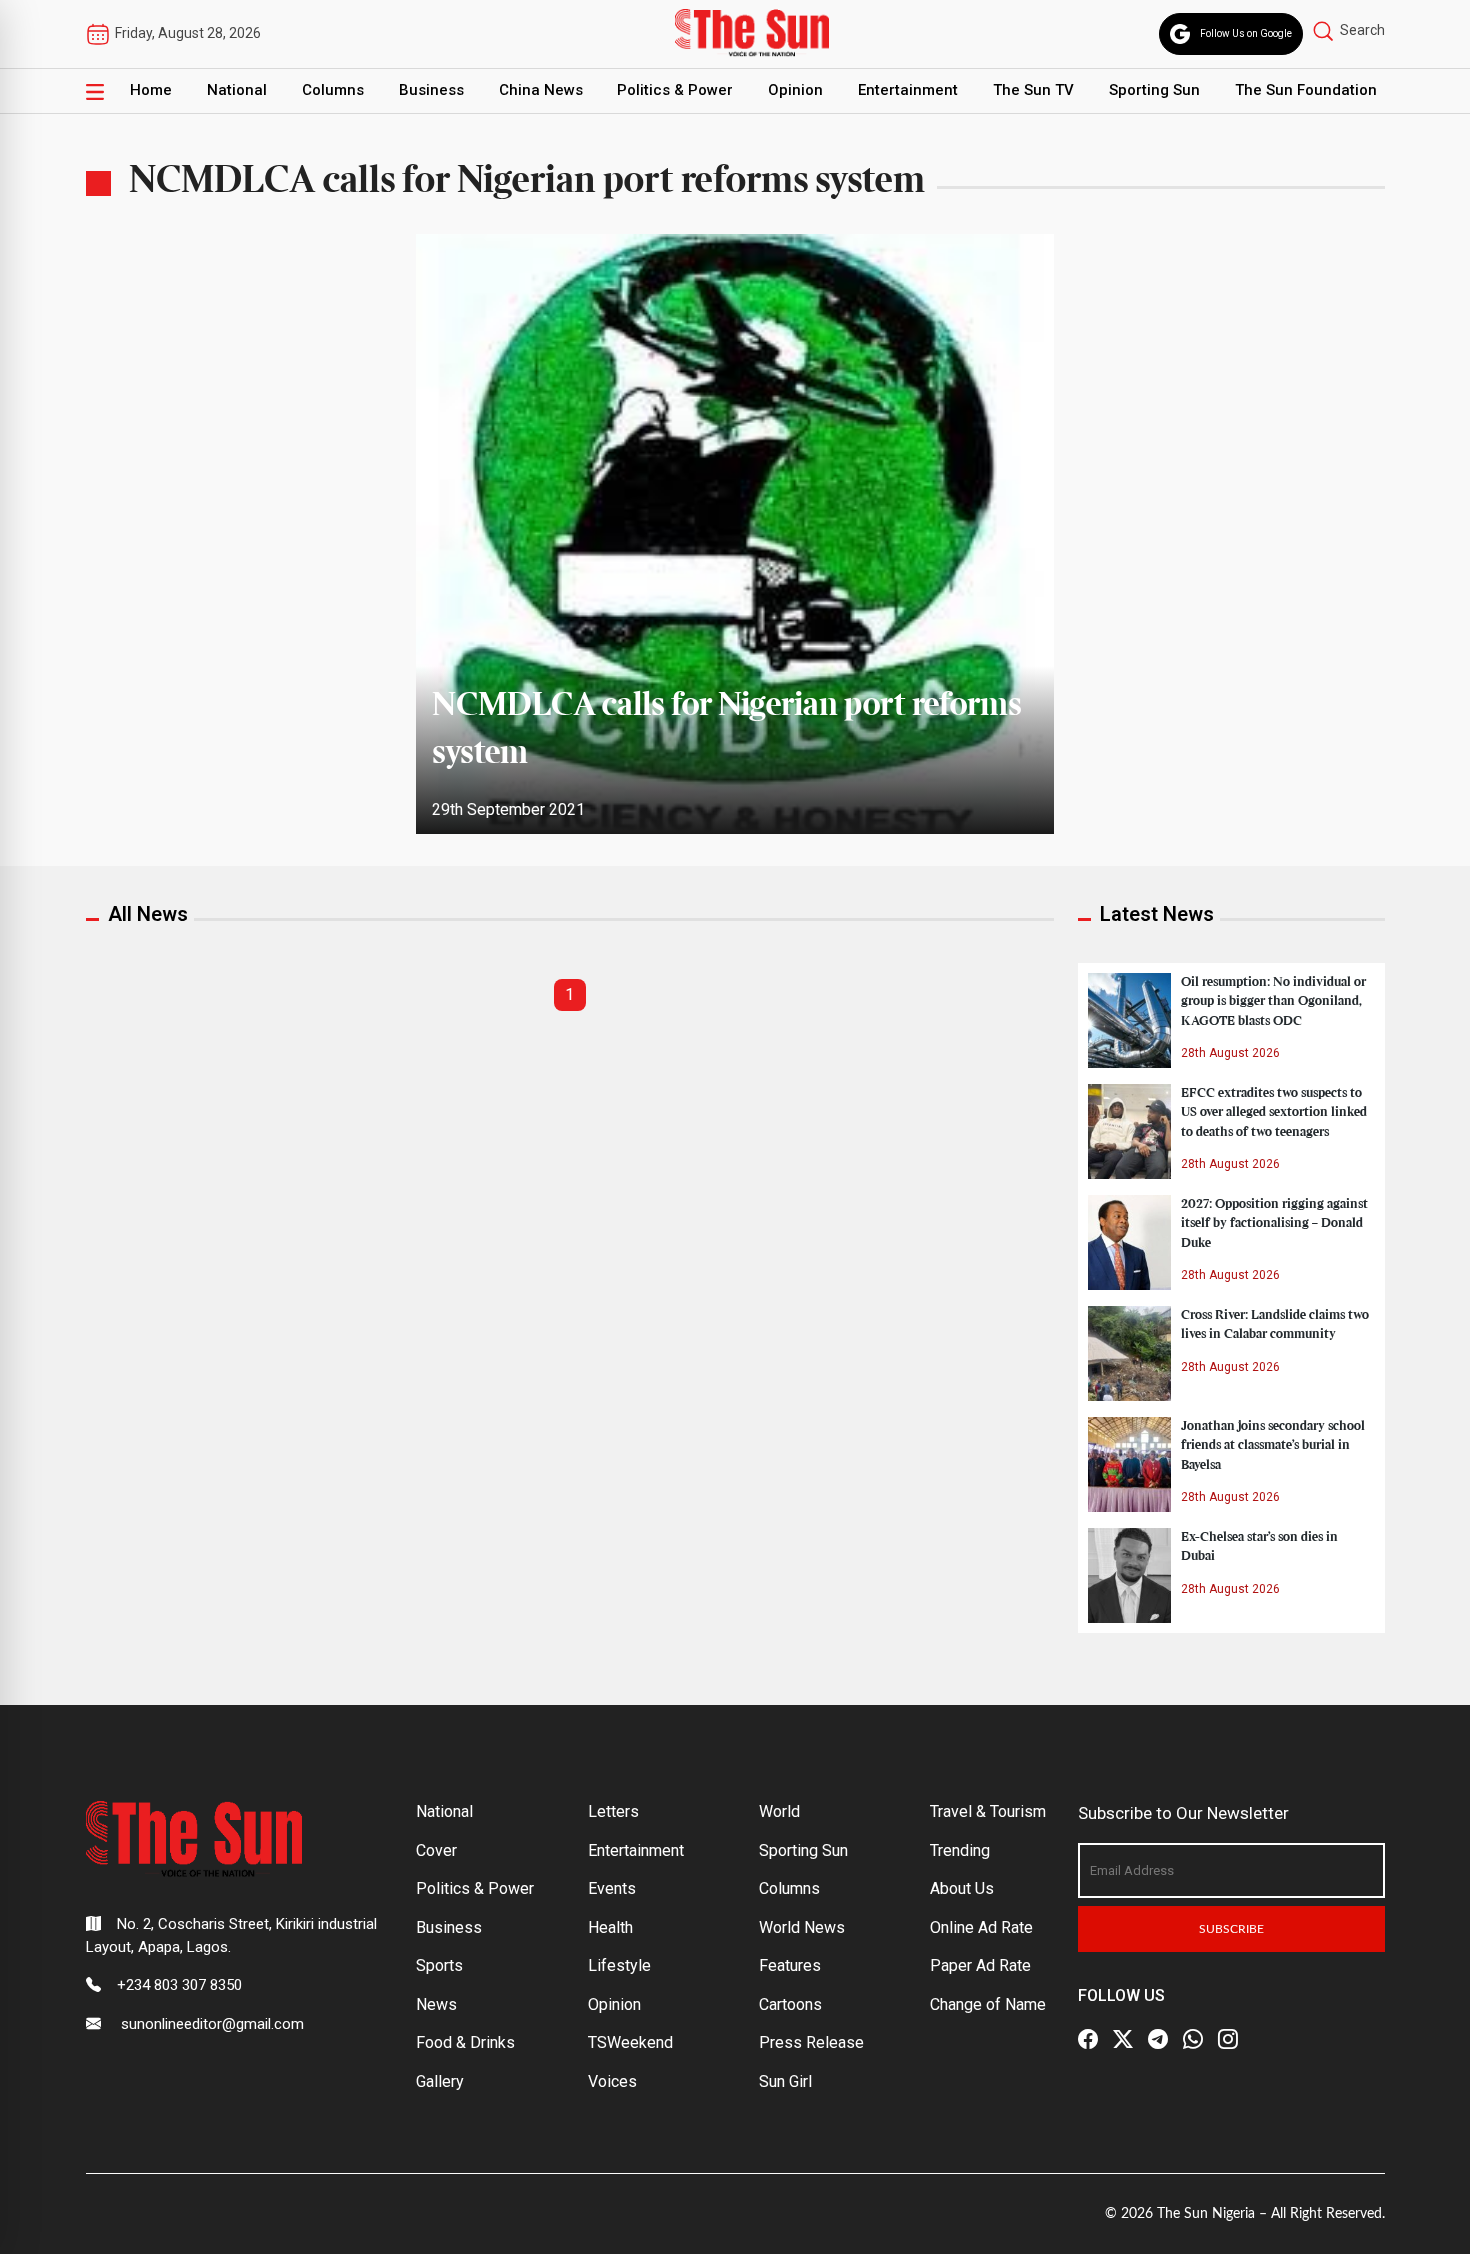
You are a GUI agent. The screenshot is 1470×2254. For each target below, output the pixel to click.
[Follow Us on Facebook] (1088, 2039)
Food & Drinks (465, 2042)
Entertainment (908, 90)
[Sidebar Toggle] (95, 91)
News (436, 2004)
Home (151, 90)
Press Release (811, 2042)
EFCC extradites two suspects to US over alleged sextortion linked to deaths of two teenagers (1274, 1112)
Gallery (440, 2081)
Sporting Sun (1154, 90)
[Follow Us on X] (1123, 2039)
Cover (436, 1850)
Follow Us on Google (1246, 33)
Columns (333, 90)
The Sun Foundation (1306, 90)
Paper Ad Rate (980, 1965)
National (237, 90)
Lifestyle (619, 1965)
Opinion (795, 90)
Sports (439, 1965)
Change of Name (988, 2004)
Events (612, 1888)
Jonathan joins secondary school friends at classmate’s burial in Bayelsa (1273, 1445)
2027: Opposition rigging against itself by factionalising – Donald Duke (1274, 1223)
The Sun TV (1033, 90)
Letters (613, 1811)
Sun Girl (785, 2081)
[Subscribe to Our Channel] (1158, 2039)
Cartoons (790, 2004)
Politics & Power (675, 90)
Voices (612, 2081)
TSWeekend (630, 2042)
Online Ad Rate (981, 1927)
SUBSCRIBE (1231, 1929)
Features (790, 1965)
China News (541, 90)
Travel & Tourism (988, 1811)
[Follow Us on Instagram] (1228, 2039)
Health (610, 1927)
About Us (962, 1888)
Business (431, 90)
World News (802, 1927)
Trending (960, 1850)
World (779, 1811)
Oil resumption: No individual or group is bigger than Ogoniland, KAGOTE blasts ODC (1273, 1001)
